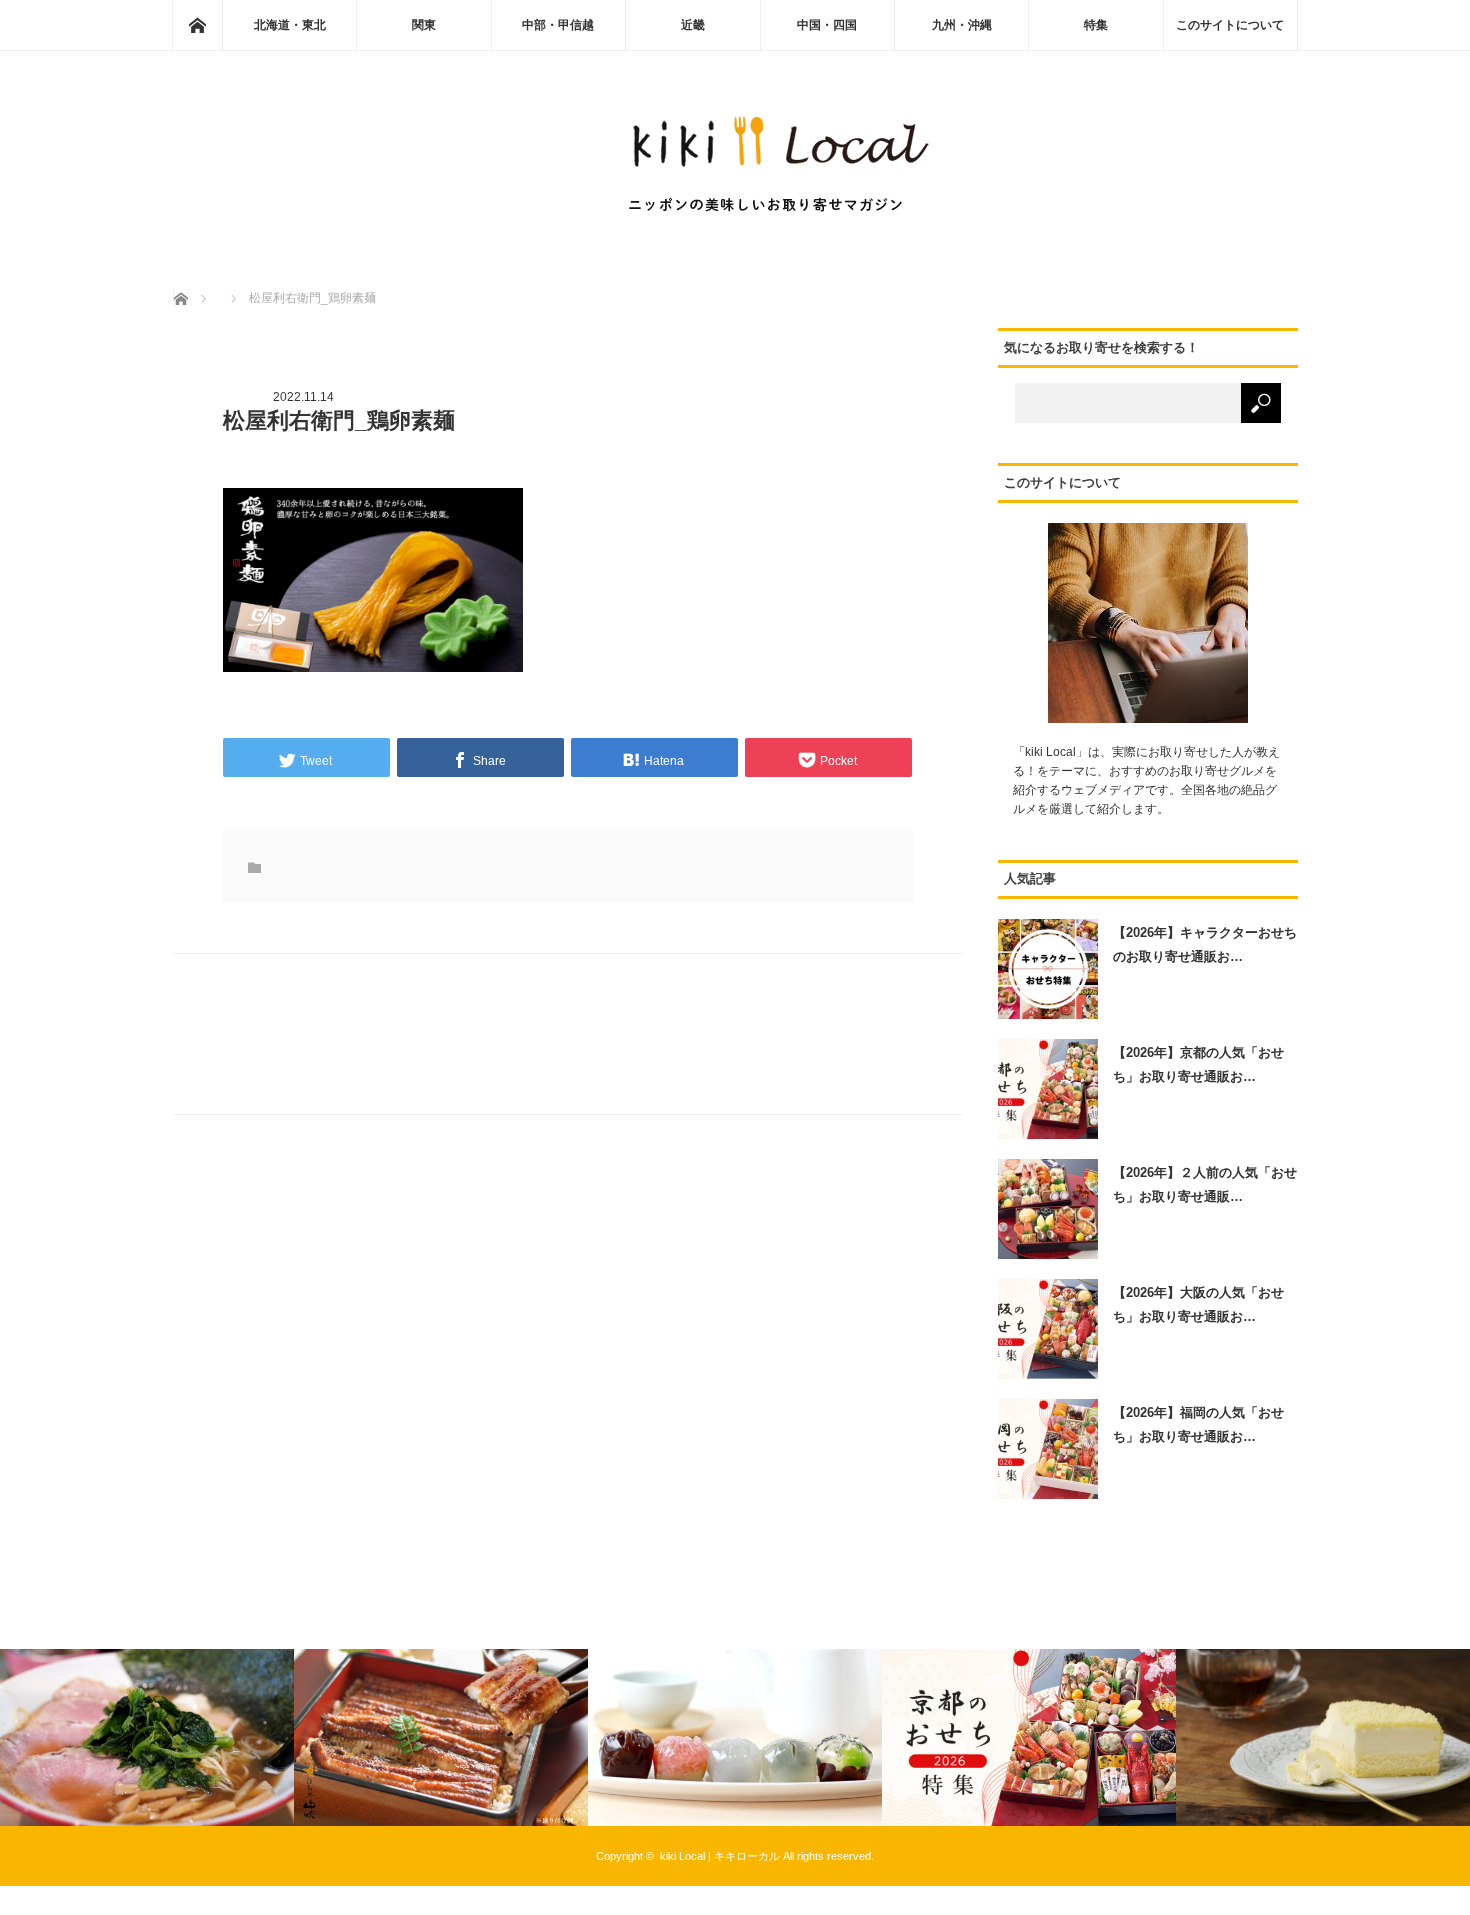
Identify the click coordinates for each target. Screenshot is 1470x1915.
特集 (1096, 25)
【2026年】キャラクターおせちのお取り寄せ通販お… (1205, 944)
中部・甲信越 (558, 25)
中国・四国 (827, 25)
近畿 (693, 25)
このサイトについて (1230, 25)
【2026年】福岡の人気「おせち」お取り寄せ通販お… (1198, 1424)
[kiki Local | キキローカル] (735, 220)
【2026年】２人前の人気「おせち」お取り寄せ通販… (1205, 1184)
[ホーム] (197, 25)
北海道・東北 (290, 25)
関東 (424, 25)
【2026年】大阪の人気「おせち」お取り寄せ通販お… (1198, 1304)
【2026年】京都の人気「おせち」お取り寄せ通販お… (1198, 1064)
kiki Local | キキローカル (720, 1856)
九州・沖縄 (962, 25)
